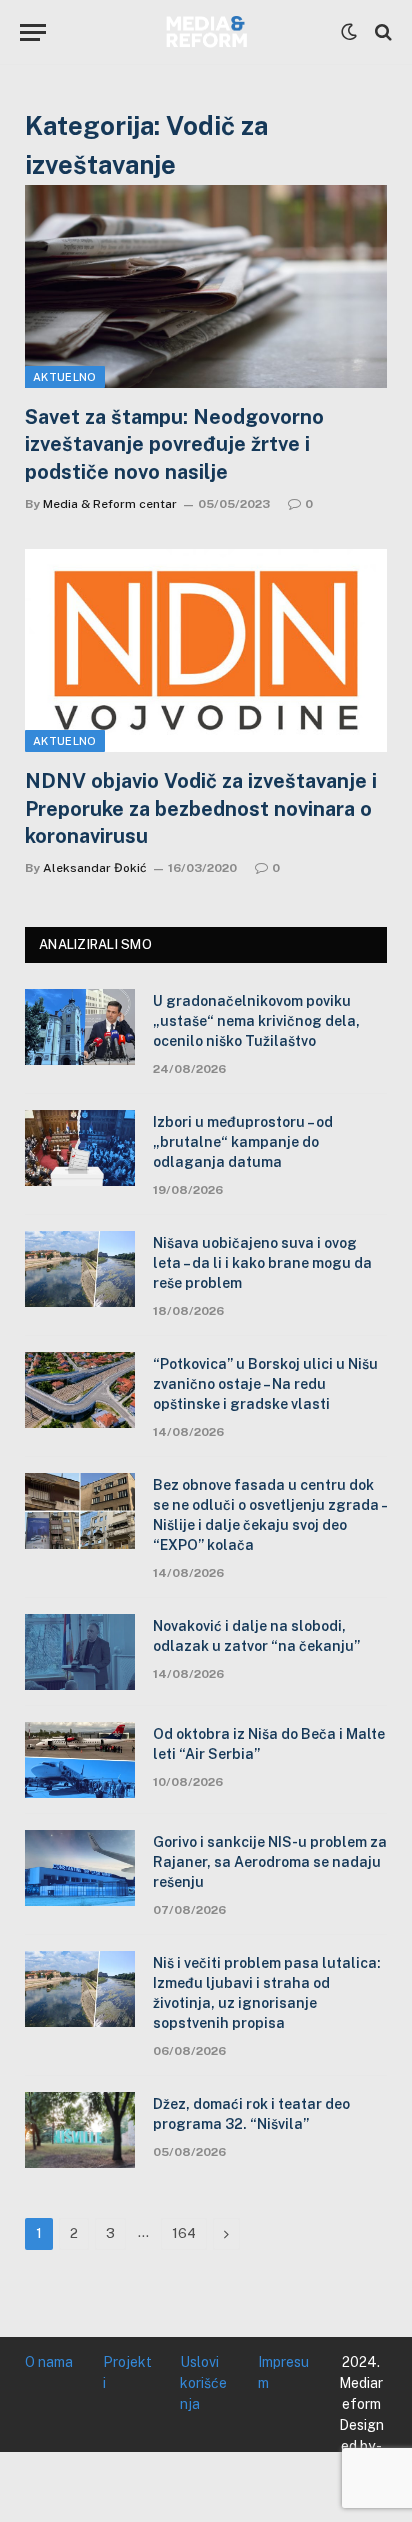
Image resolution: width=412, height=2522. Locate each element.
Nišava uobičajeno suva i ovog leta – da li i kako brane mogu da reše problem (262, 1263)
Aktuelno (65, 377)
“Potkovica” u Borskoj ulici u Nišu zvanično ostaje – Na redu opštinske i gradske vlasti (265, 1384)
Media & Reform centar (110, 504)
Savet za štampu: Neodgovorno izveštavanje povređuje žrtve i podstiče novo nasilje (174, 444)
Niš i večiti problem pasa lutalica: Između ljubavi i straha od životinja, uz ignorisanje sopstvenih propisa (267, 1993)
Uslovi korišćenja (203, 2383)
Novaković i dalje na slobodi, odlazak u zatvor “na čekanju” (256, 1636)
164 (184, 2233)
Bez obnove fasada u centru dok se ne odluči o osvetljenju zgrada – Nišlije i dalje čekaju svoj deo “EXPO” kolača (270, 1515)
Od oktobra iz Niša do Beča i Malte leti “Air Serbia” (269, 1744)
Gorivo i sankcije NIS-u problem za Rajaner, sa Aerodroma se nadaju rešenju (270, 1862)
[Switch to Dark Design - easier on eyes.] (349, 32)
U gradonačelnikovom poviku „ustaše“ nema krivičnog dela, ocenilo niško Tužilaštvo (256, 1021)
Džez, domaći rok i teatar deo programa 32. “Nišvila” (251, 2114)
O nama (49, 2362)
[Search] (381, 32)
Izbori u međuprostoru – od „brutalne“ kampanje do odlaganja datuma (243, 1142)
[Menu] (33, 32)
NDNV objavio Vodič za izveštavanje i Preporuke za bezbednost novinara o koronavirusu (201, 808)
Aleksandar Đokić (95, 868)
